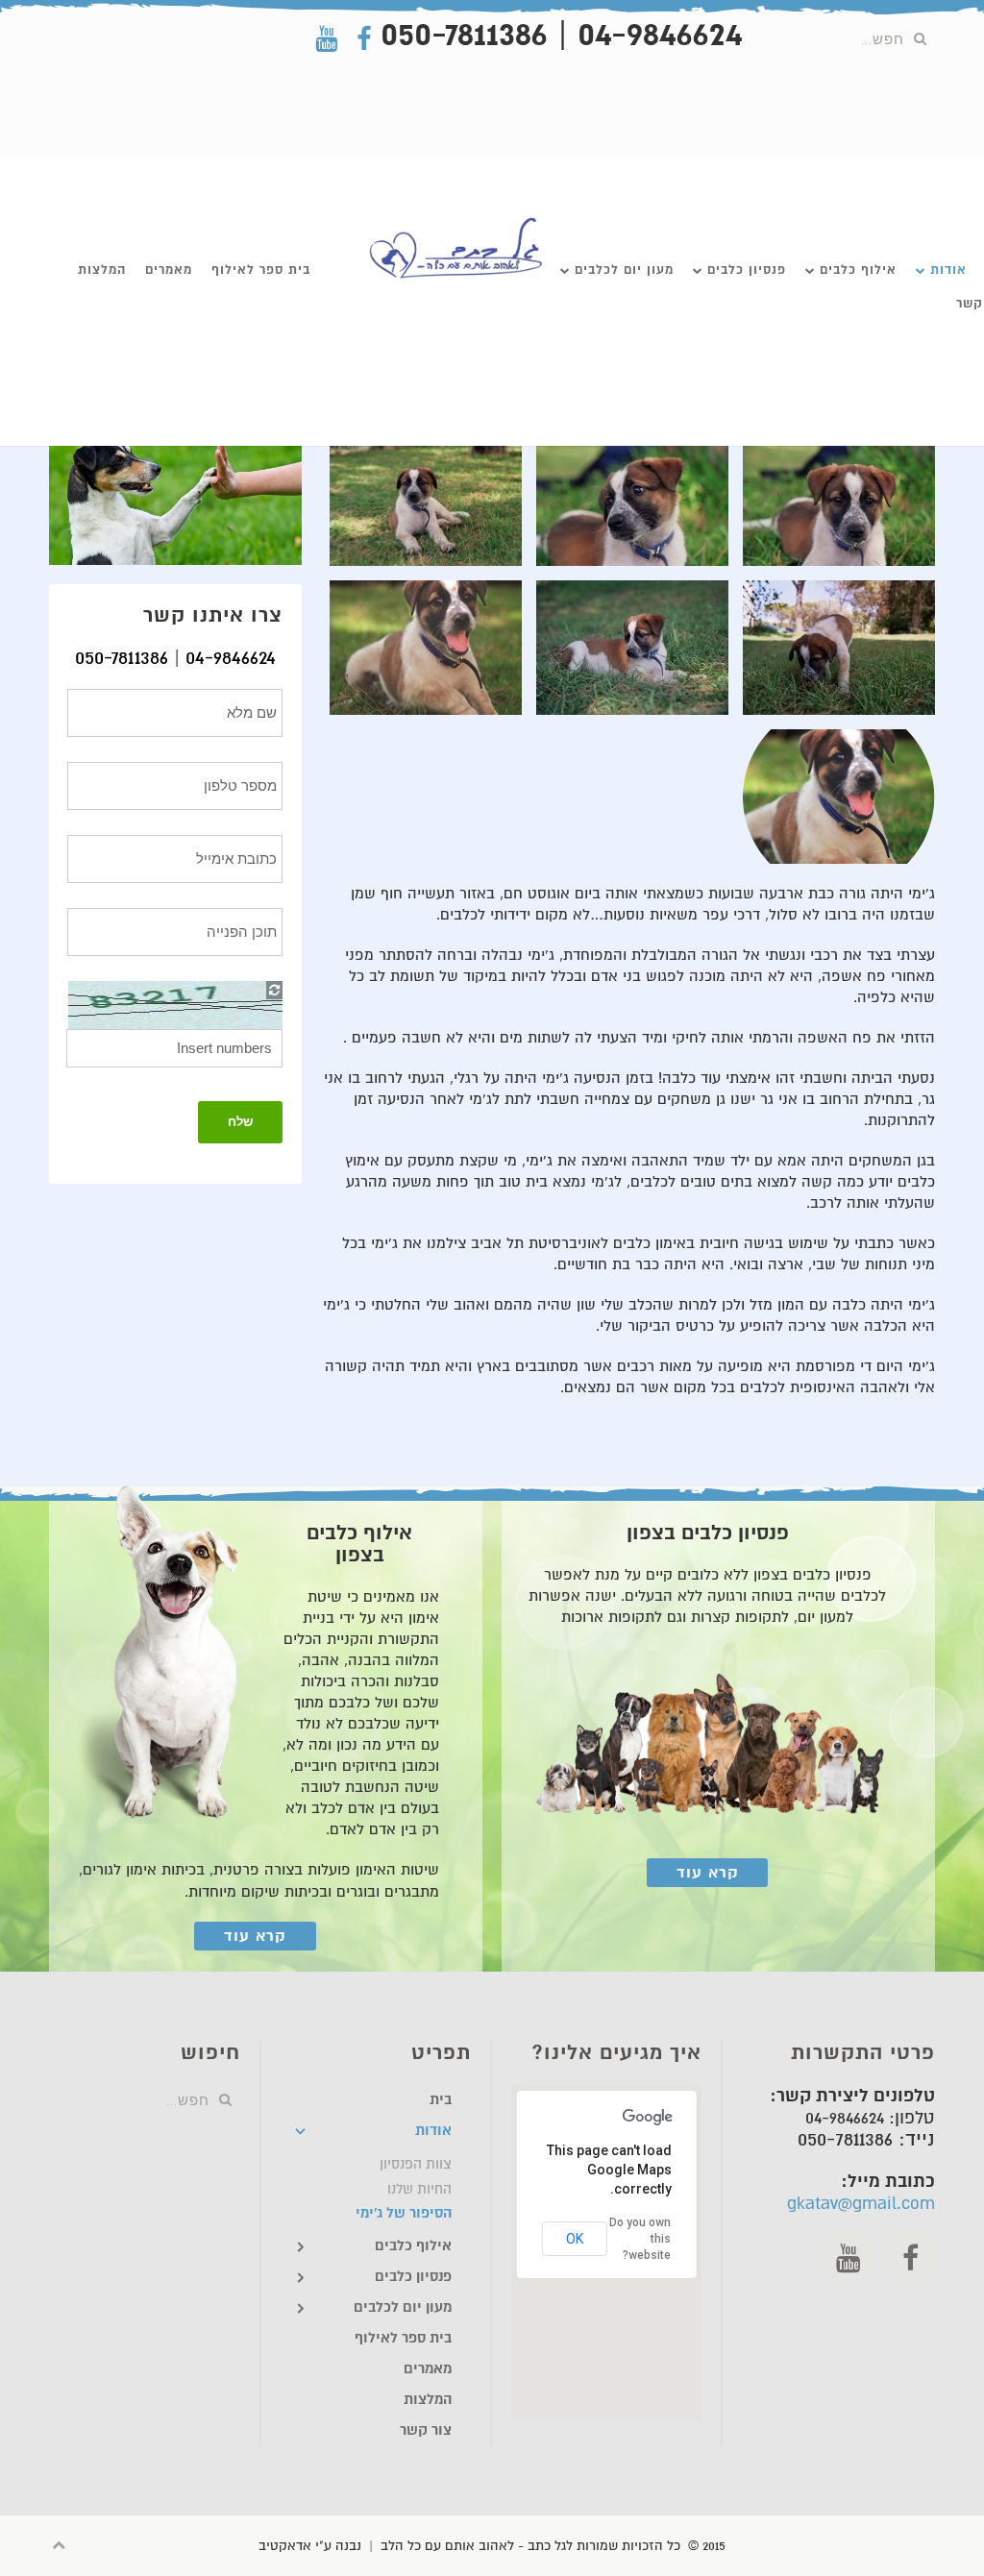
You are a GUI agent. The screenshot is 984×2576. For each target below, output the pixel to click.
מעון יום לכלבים (624, 270)
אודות (948, 270)
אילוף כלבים (858, 270)
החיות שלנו (419, 2189)
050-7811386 (122, 658)
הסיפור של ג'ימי (404, 2213)
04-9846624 (231, 658)
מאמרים (169, 270)
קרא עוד (708, 1873)
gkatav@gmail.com (861, 2203)
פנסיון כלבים (747, 270)
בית (441, 2100)
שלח (240, 1122)
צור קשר (426, 2430)
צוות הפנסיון (416, 2164)
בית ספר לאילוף (261, 270)
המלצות (102, 270)
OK (575, 2239)
